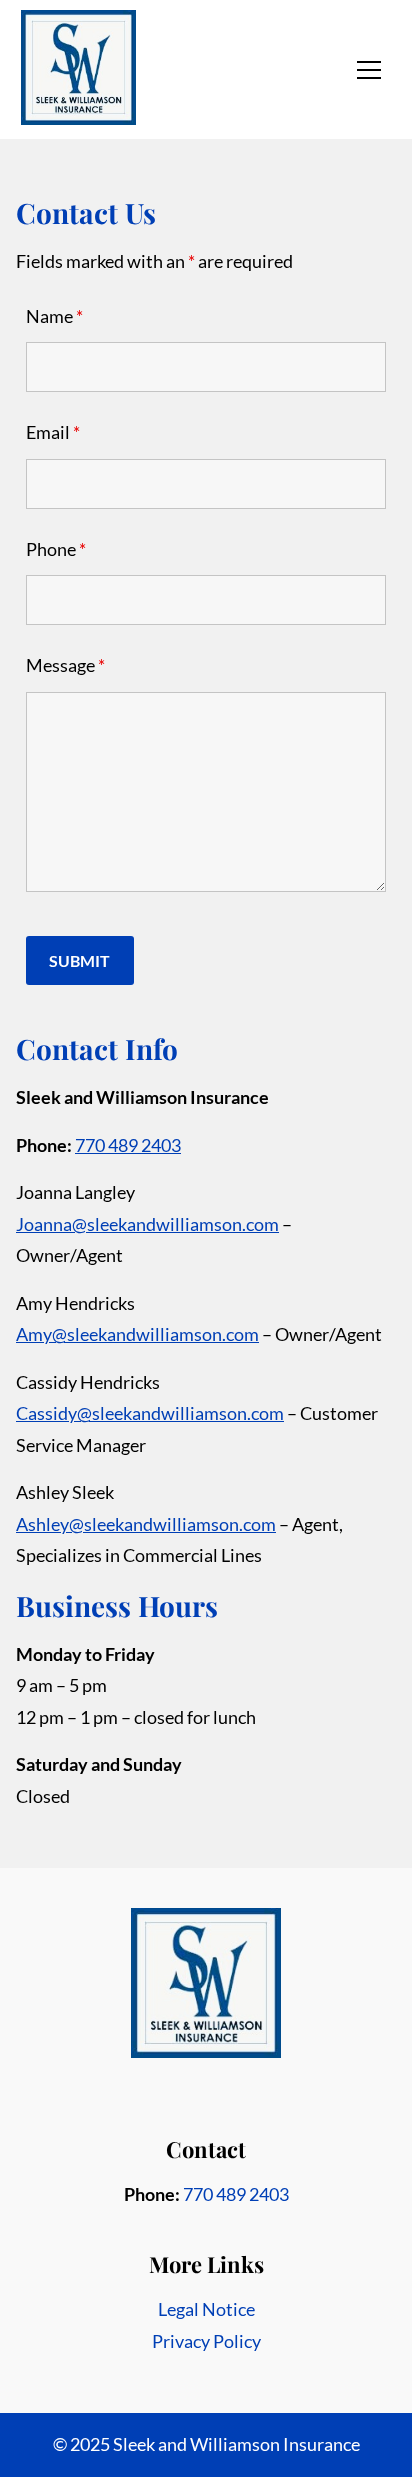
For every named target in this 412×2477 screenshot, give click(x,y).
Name (54, 316)
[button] (369, 70)
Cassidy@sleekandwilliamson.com (150, 1413)
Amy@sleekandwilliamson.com (137, 1334)
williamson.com (214, 1524)
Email (53, 432)
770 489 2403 (128, 1145)
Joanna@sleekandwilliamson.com (147, 1224)
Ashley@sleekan (79, 1524)
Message (65, 665)
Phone (56, 549)
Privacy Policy (206, 2341)
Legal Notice (206, 2309)
